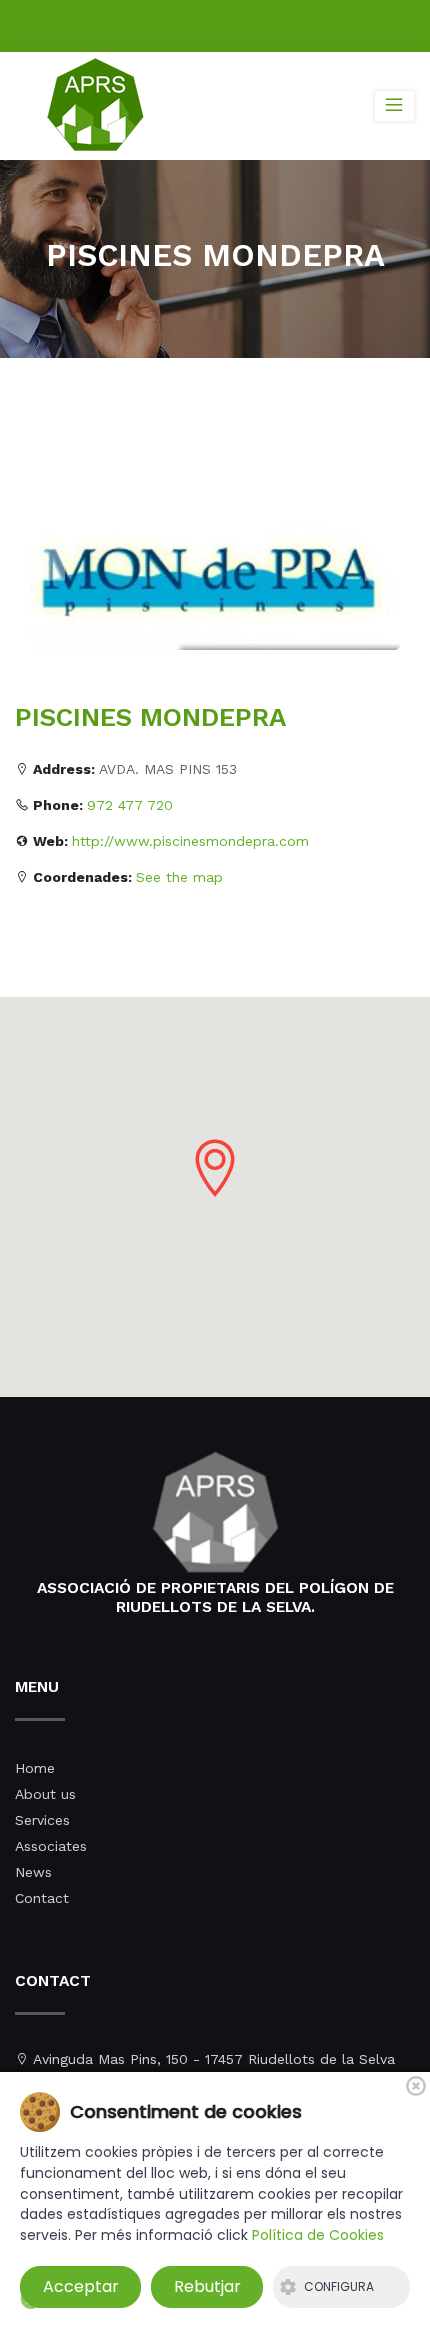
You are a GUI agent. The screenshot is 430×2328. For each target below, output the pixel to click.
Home (35, 1768)
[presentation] (47, 563)
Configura (339, 2286)
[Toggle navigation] (394, 106)
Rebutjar (207, 2286)
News (33, 1872)
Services (42, 1820)
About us (45, 1794)
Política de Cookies (318, 2235)
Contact (42, 1898)
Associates (51, 1846)
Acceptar (81, 2286)
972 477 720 (130, 805)
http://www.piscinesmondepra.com (190, 841)
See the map (179, 877)
